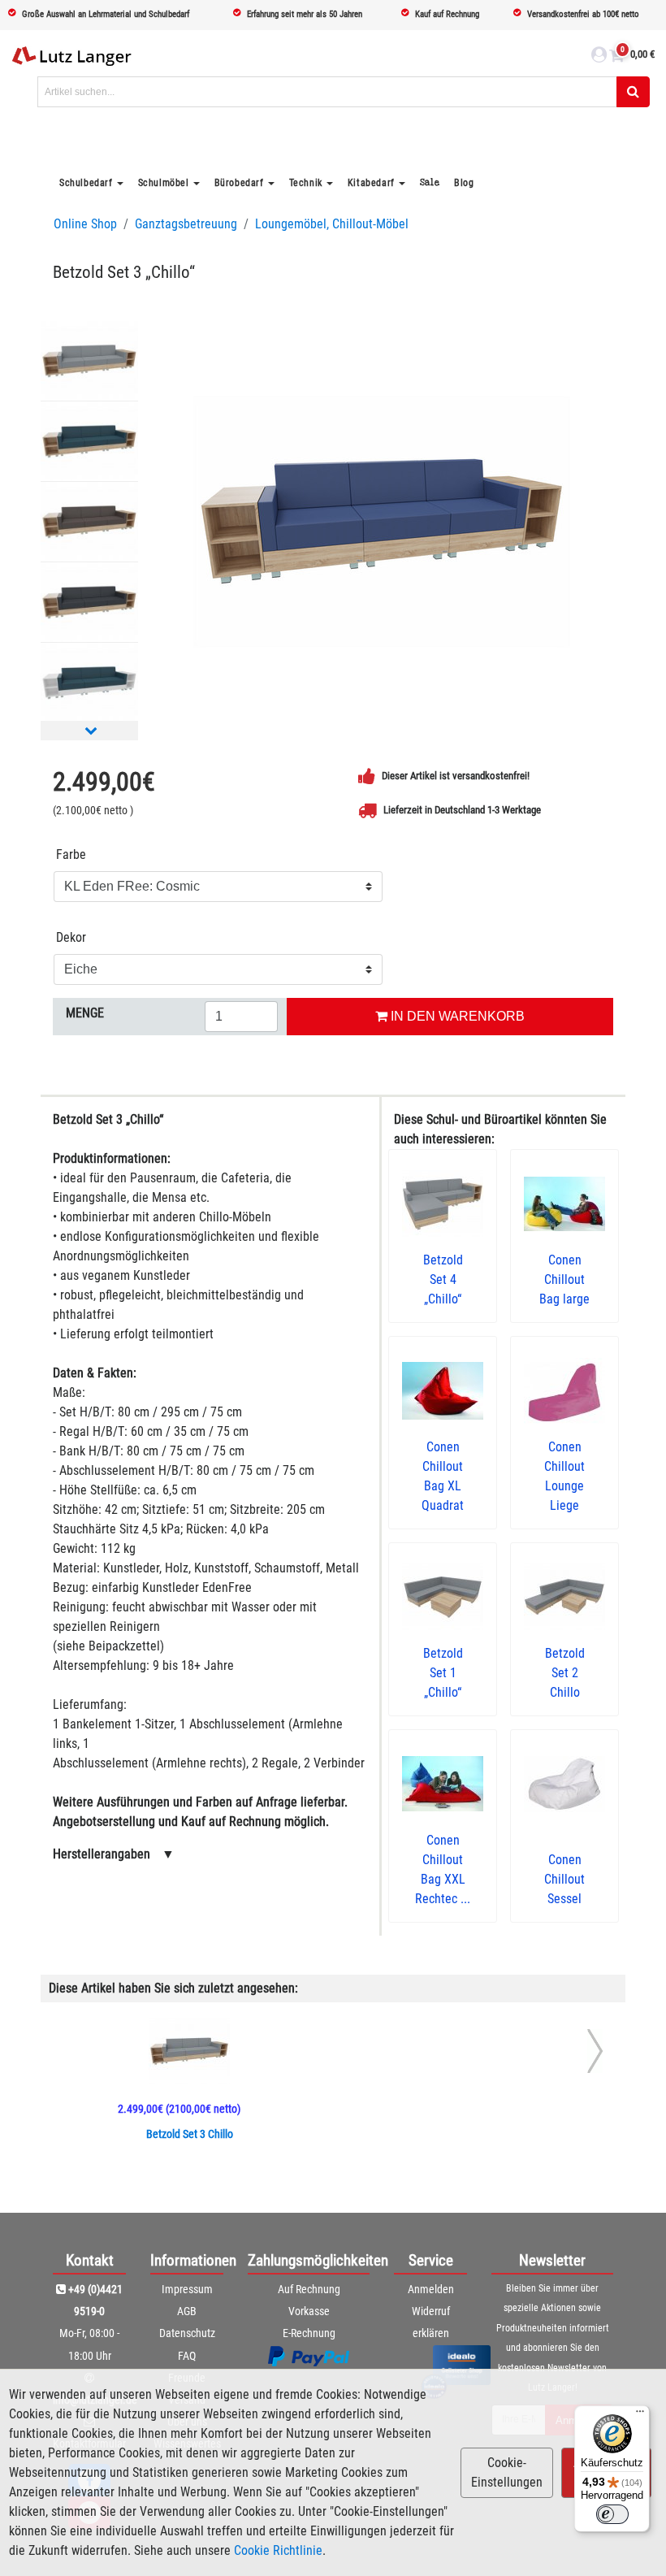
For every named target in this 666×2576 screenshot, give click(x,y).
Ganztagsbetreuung (186, 224)
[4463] (89, 522)
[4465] (382, 521)
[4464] (89, 361)
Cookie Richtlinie (278, 2550)
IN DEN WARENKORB (456, 1016)
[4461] (89, 441)
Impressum (187, 2289)
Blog (464, 183)
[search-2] (633, 92)
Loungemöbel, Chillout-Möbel (332, 224)
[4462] (89, 602)
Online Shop (85, 224)
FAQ (187, 2356)
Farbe (71, 854)
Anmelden (431, 2289)
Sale (430, 182)
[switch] (612, 2514)
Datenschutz (187, 2333)
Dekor (71, 937)
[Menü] (640, 2415)
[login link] (599, 57)
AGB (187, 2311)
